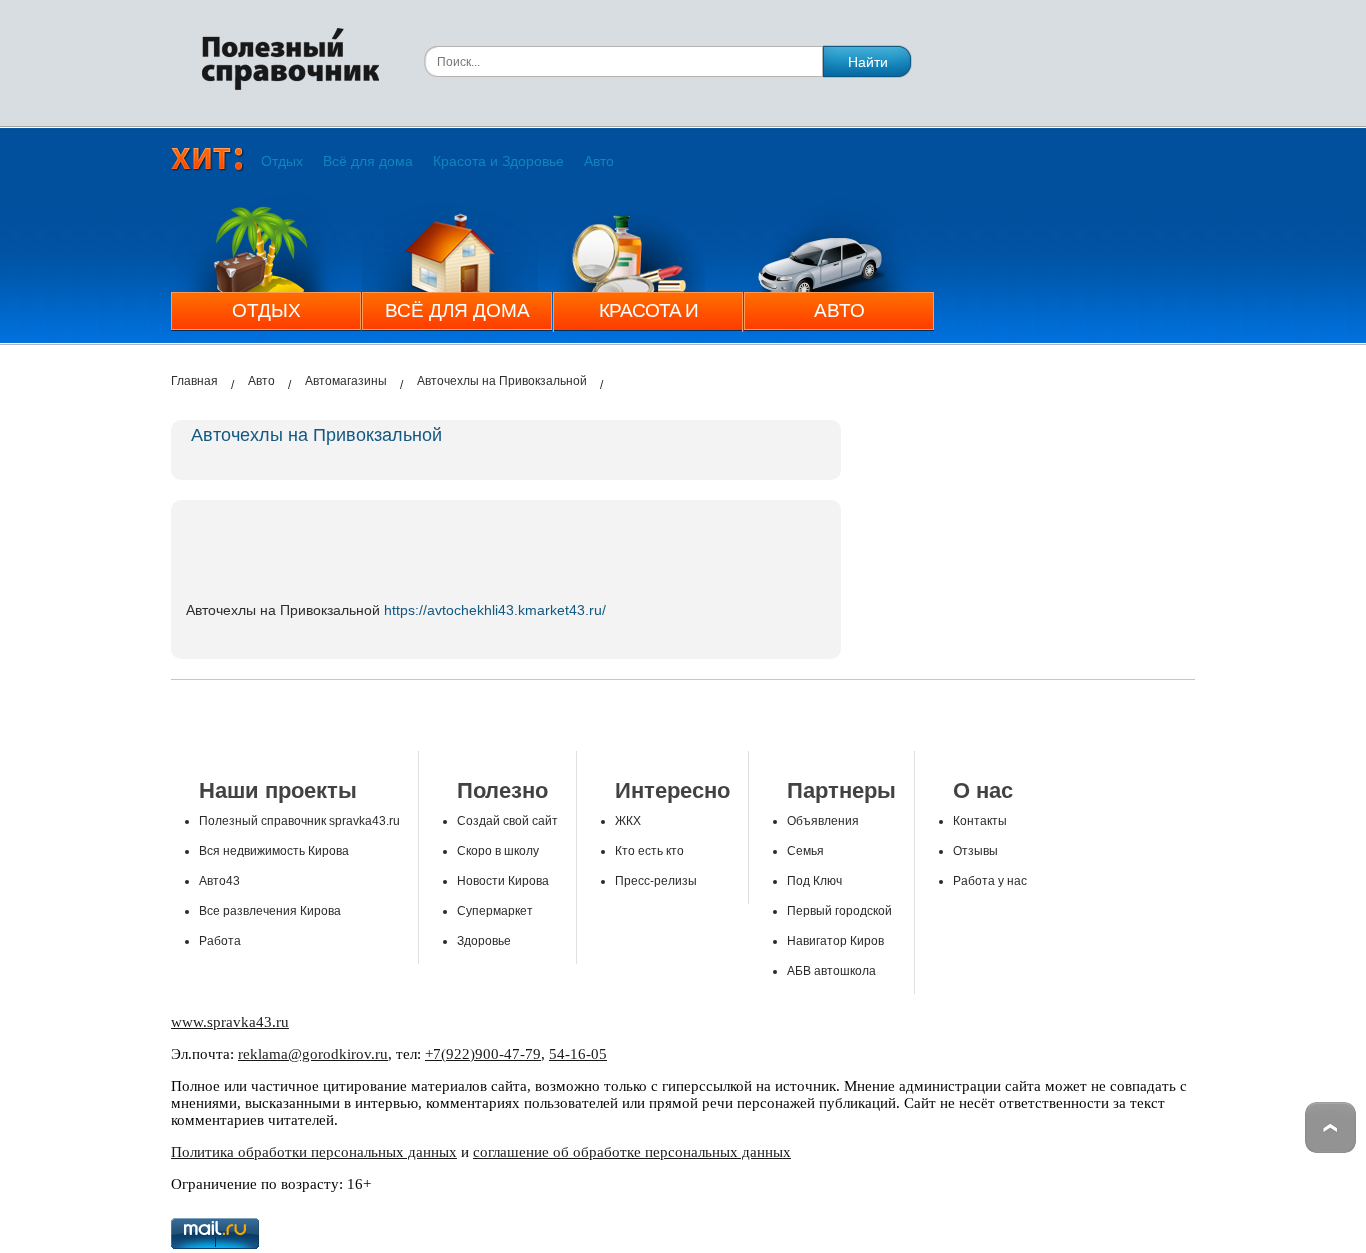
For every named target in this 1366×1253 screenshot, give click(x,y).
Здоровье (484, 941)
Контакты (980, 821)
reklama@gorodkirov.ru (313, 1054)
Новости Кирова (503, 881)
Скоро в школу (498, 851)
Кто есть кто (649, 851)
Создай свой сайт (507, 821)
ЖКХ (628, 821)
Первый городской (839, 911)
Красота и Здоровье (498, 161)
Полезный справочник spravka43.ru (299, 821)
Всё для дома (368, 161)
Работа (220, 941)
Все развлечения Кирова (270, 911)
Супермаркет (495, 911)
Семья (805, 851)
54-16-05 (578, 1054)
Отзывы (975, 851)
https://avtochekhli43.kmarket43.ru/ (495, 610)
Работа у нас (990, 881)
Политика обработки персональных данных (314, 1152)
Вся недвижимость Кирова (274, 851)
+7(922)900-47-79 (483, 1054)
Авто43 (219, 881)
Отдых (282, 161)
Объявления (823, 821)
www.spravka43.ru (230, 1022)
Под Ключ (814, 881)
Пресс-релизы (656, 881)
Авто (599, 161)
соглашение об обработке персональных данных (632, 1152)
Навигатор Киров (835, 941)
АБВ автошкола (831, 971)
